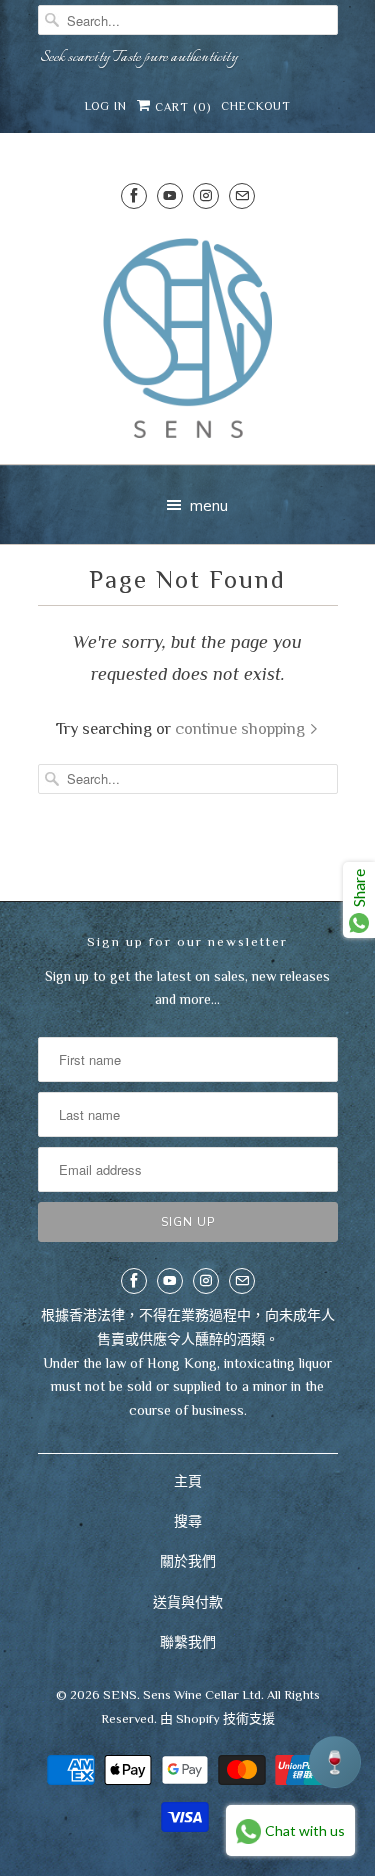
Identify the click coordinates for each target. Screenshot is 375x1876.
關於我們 (188, 1561)
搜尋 (188, 1521)
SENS (120, 1694)
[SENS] (188, 338)
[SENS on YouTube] (170, 195)
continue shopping (242, 728)
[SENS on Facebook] (134, 195)
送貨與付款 (188, 1602)
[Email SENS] (242, 195)
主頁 (188, 1481)
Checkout (256, 106)
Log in (106, 106)
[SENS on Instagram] (206, 195)
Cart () (181, 107)
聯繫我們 (188, 1642)
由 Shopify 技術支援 (217, 1718)
